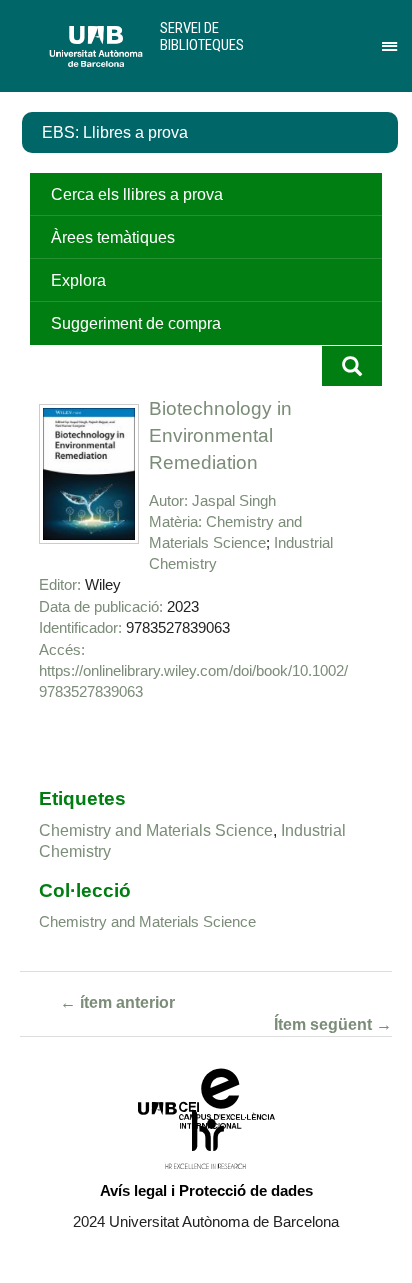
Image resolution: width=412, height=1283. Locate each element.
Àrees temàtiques (113, 237)
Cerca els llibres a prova (137, 194)
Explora (78, 280)
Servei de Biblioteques (202, 36)
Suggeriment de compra (136, 323)
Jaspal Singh (234, 500)
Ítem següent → (333, 1024)
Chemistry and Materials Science (156, 830)
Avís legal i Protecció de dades (206, 1190)
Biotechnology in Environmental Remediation (220, 435)
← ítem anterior (117, 1002)
